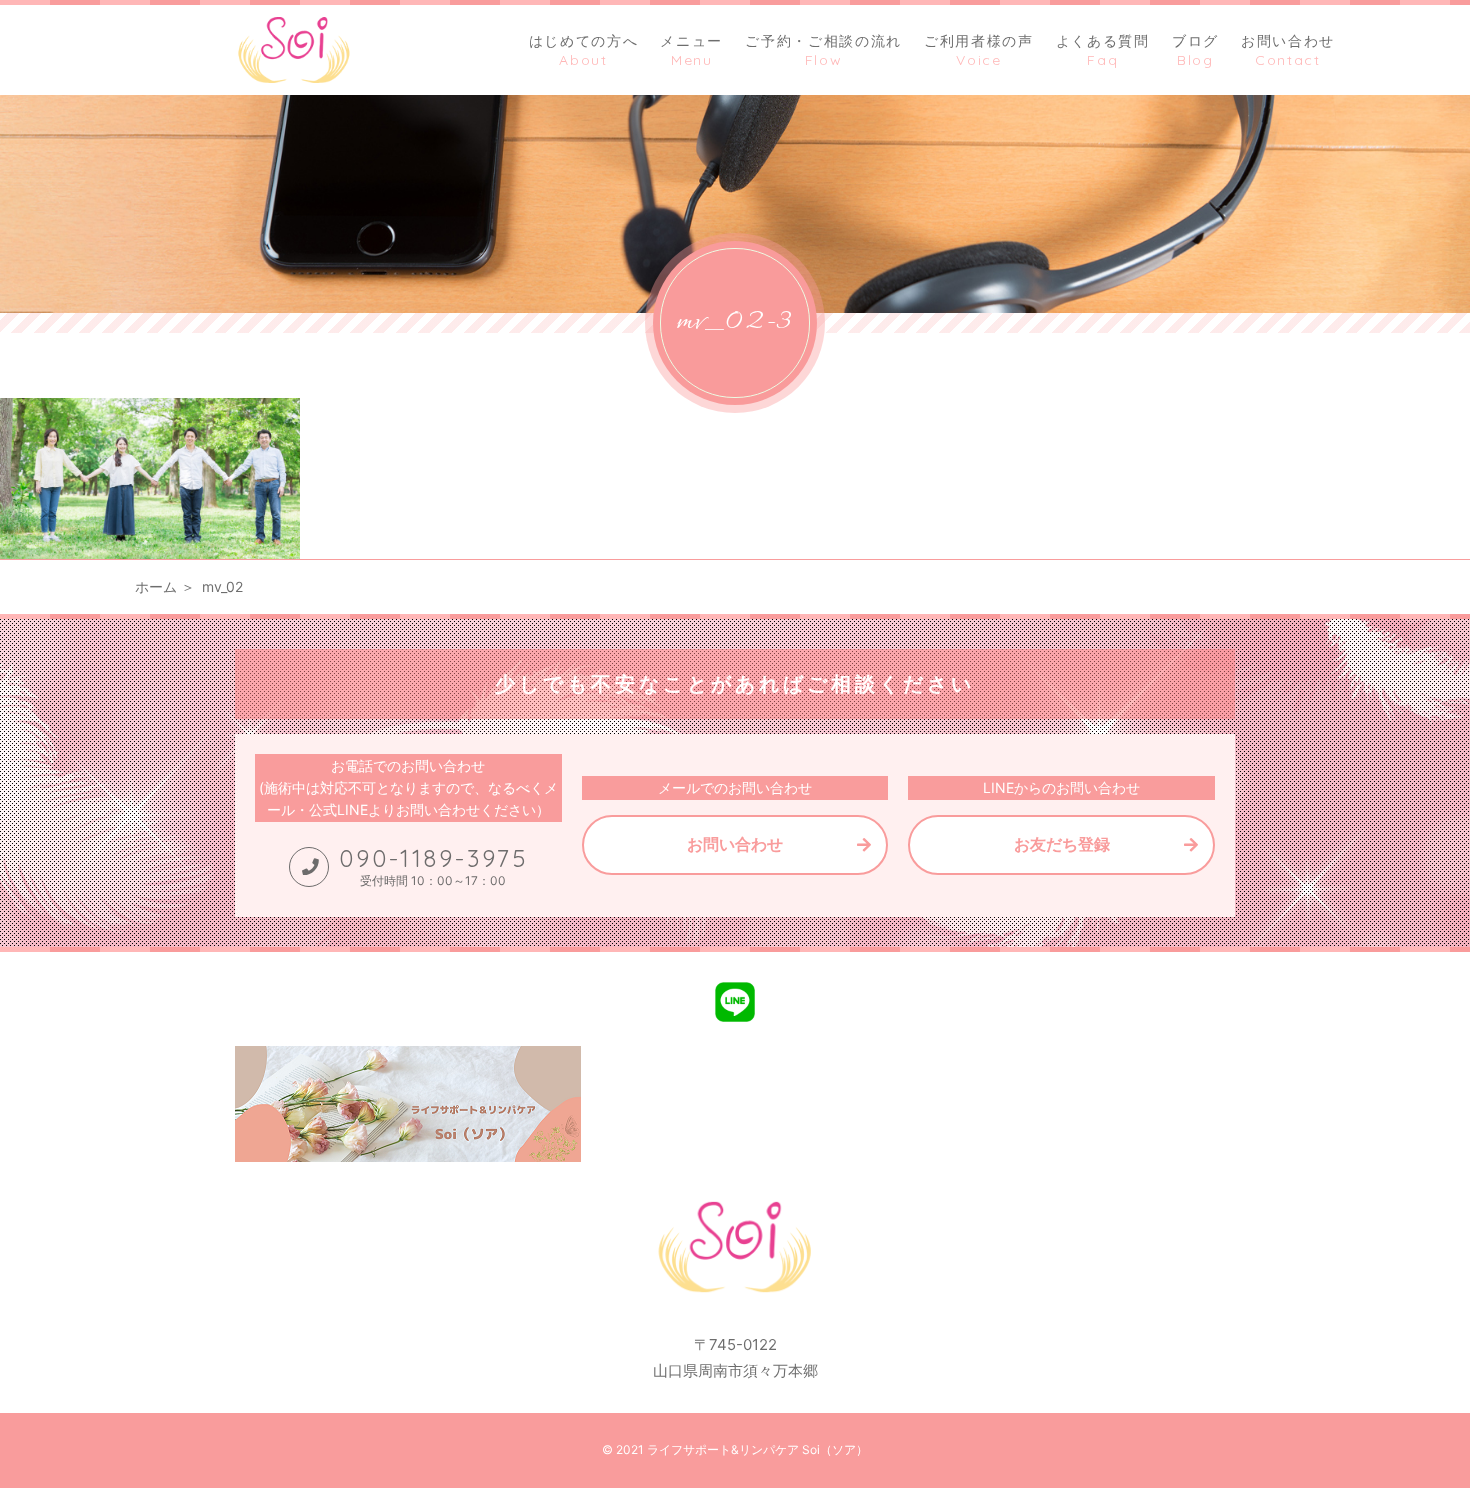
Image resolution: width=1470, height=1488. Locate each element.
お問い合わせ (735, 844)
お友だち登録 (1062, 844)
